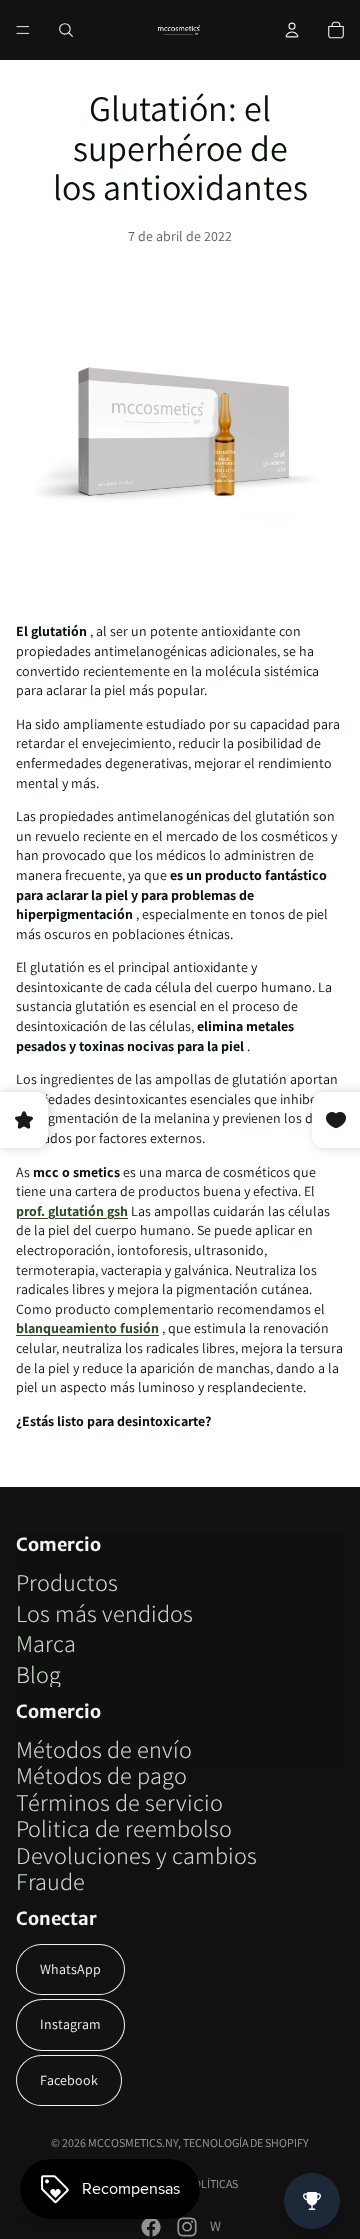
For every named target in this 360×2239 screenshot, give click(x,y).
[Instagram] (187, 2227)
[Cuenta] (292, 30)
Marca (46, 1643)
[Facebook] (151, 2227)
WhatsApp (70, 1969)
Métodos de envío (104, 1749)
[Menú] (23, 30)
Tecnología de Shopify (246, 2142)
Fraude (50, 1881)
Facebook (69, 2080)
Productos (67, 1582)
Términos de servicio (119, 1802)
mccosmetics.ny (133, 2142)
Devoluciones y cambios (136, 1855)
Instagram (70, 2024)
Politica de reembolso (124, 1828)
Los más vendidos (104, 1613)
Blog (38, 1674)
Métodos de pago (101, 1775)
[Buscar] (66, 30)
